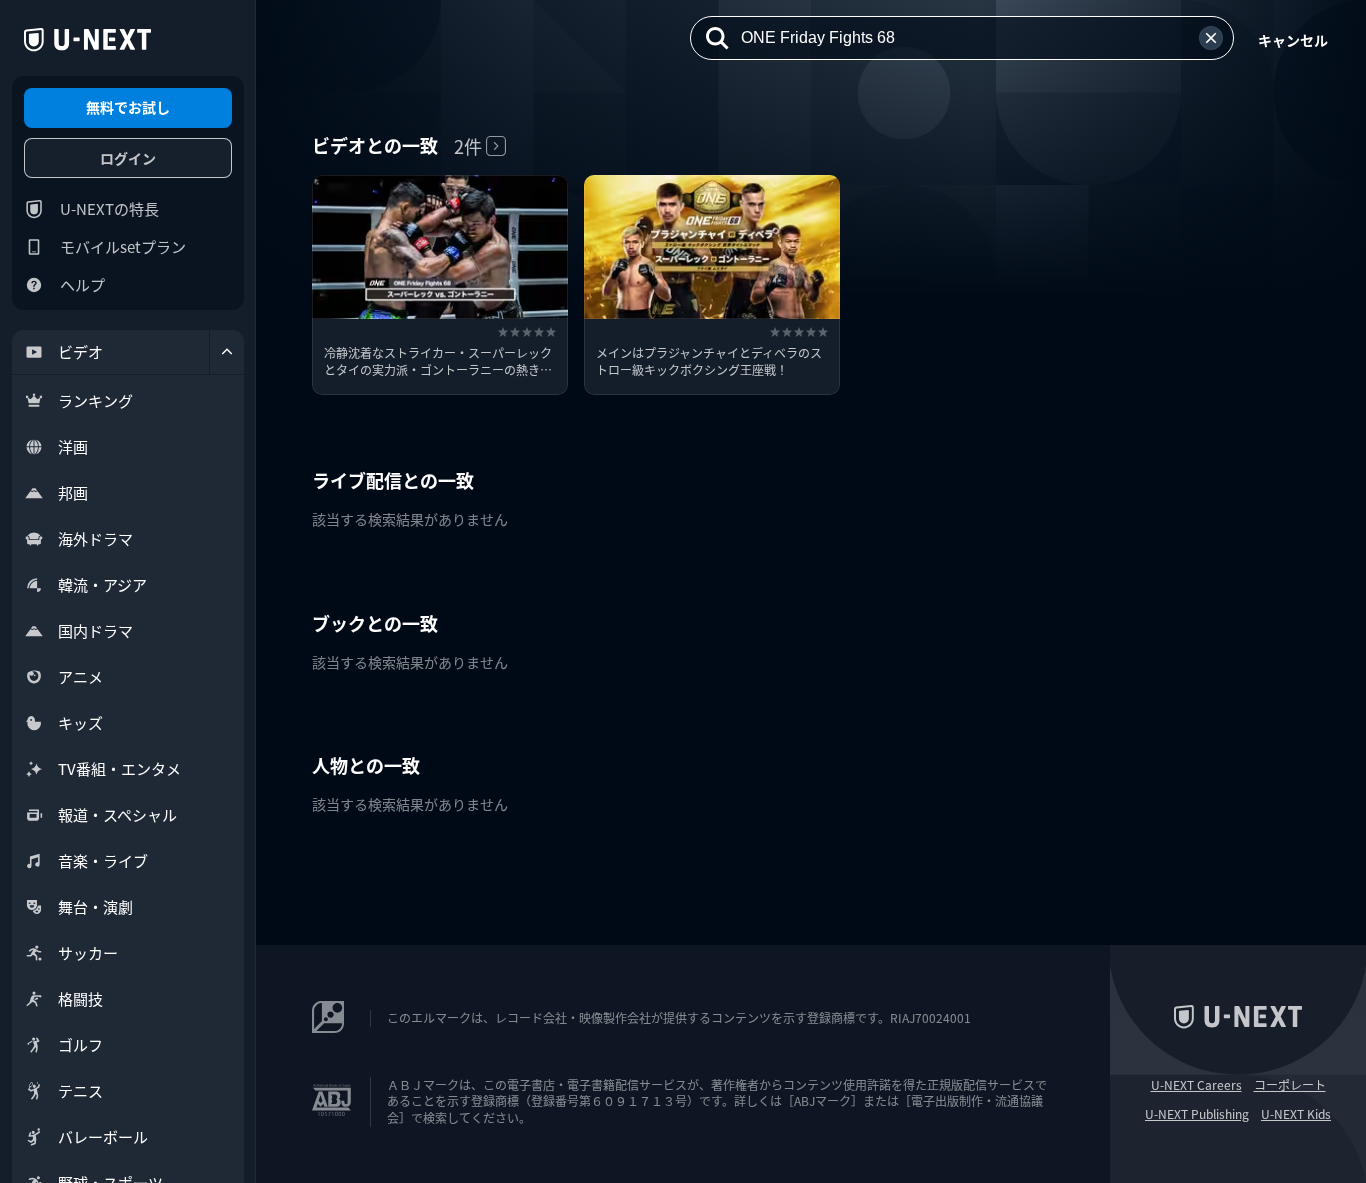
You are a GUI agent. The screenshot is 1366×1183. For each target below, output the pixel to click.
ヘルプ (82, 284)
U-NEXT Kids (1296, 1114)
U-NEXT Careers (1196, 1085)
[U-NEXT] (87, 40)
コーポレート (1290, 1085)
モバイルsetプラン (123, 246)
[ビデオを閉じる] (227, 352)
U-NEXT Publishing (1197, 1114)
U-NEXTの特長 (109, 208)
